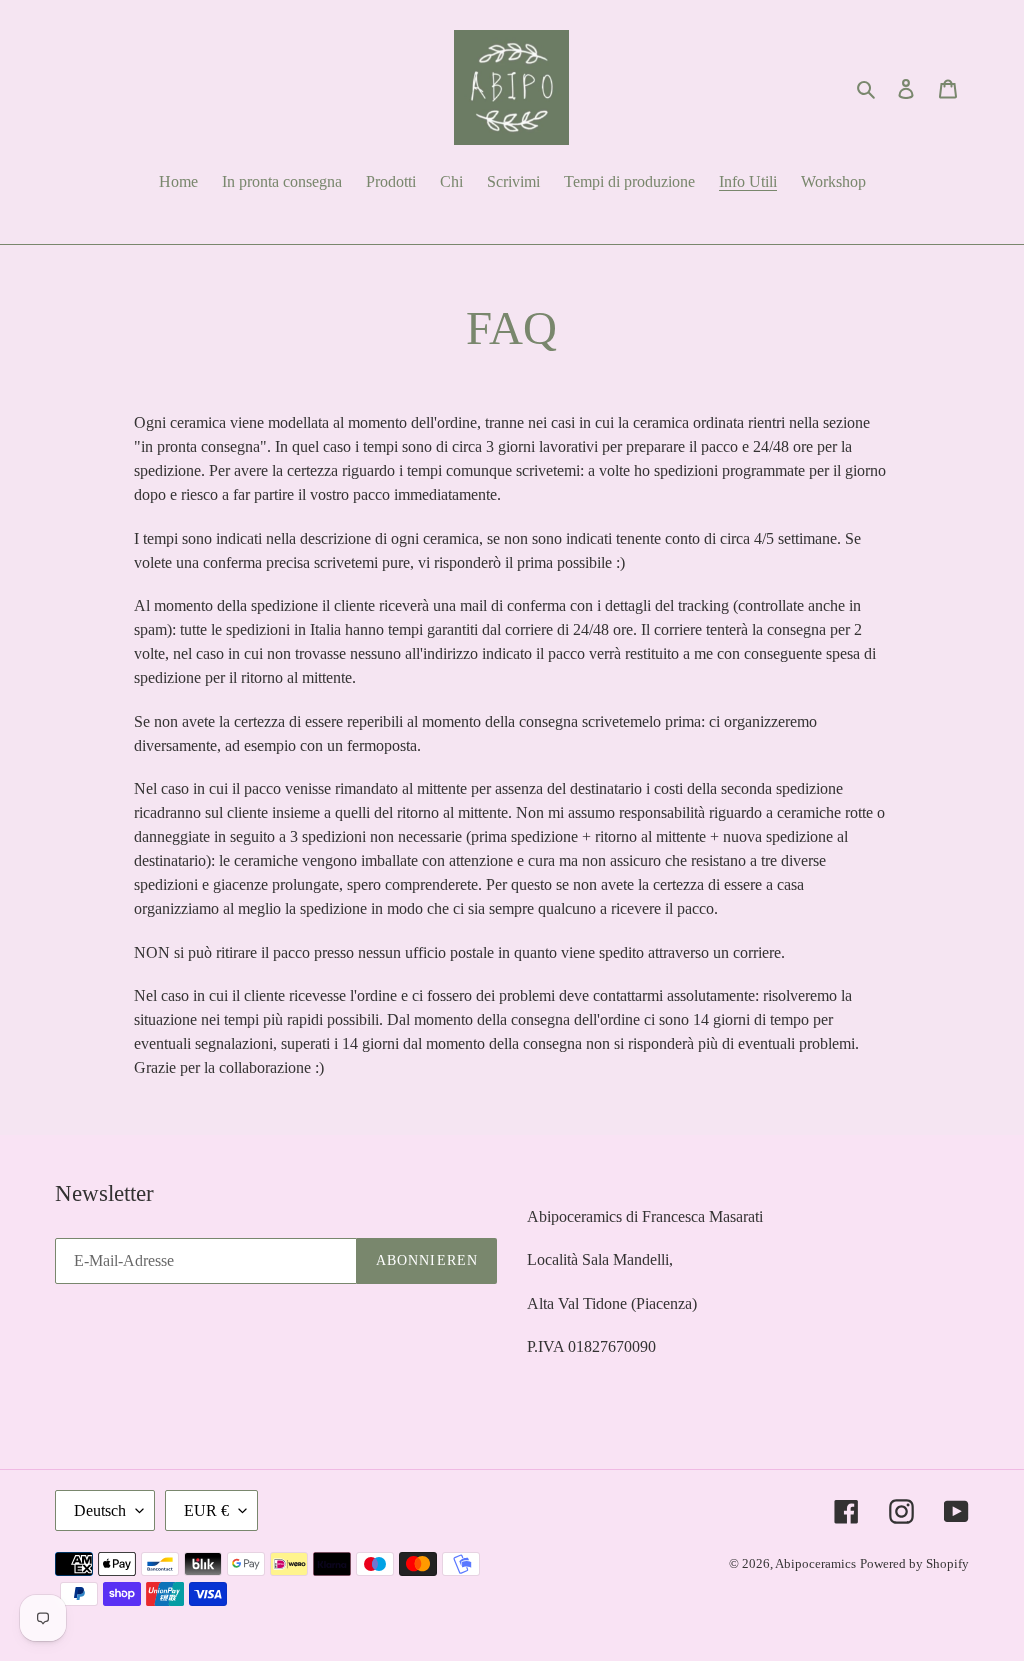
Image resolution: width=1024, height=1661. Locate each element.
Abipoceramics (815, 1563)
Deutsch (100, 1510)
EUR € (206, 1510)
